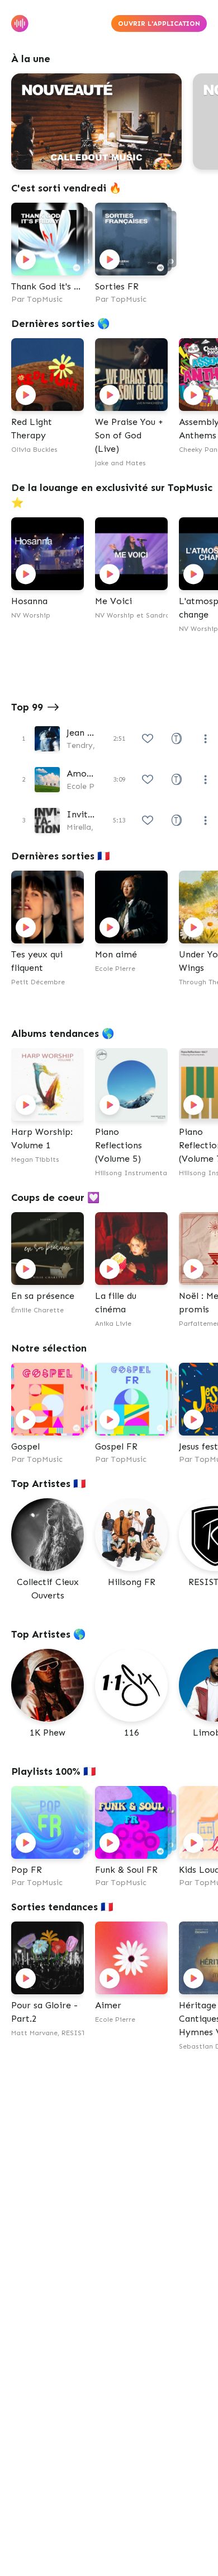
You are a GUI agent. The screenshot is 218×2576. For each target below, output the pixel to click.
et (167, 615)
